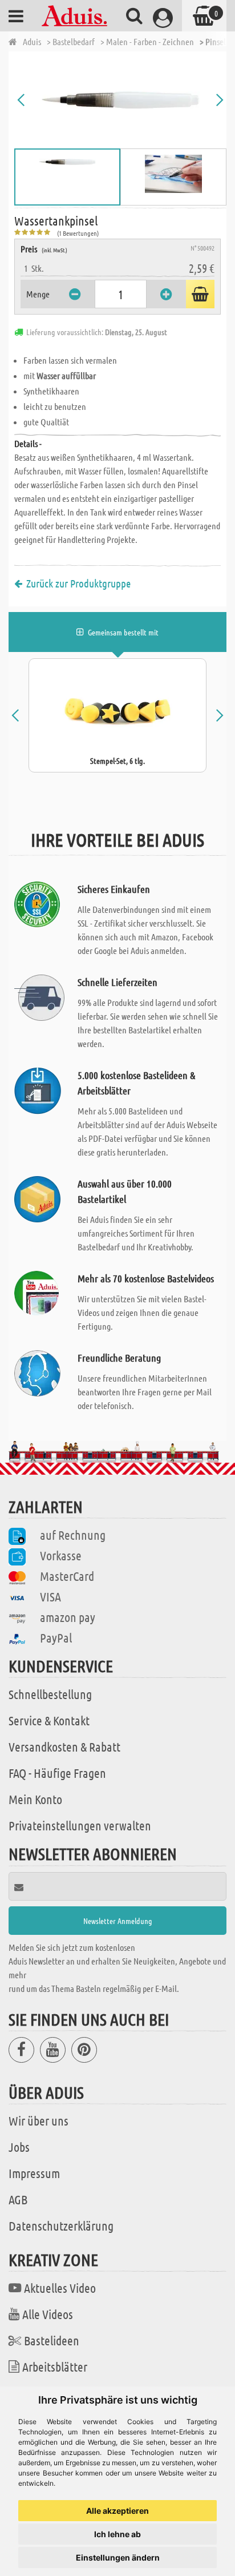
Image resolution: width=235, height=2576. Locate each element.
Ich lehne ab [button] (117, 2534)
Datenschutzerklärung (61, 2225)
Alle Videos (48, 2314)
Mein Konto (35, 1799)
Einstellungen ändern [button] (118, 2557)
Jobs (19, 2147)
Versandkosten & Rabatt (64, 1746)
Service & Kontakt (49, 1720)
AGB (18, 2199)
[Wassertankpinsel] (120, 100)
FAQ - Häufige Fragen (57, 1773)
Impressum (34, 2173)
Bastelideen (52, 2340)
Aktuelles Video (60, 2288)
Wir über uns (39, 2120)
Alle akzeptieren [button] (117, 2511)
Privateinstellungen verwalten (80, 1825)
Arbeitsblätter (55, 2366)
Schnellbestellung (50, 1694)
